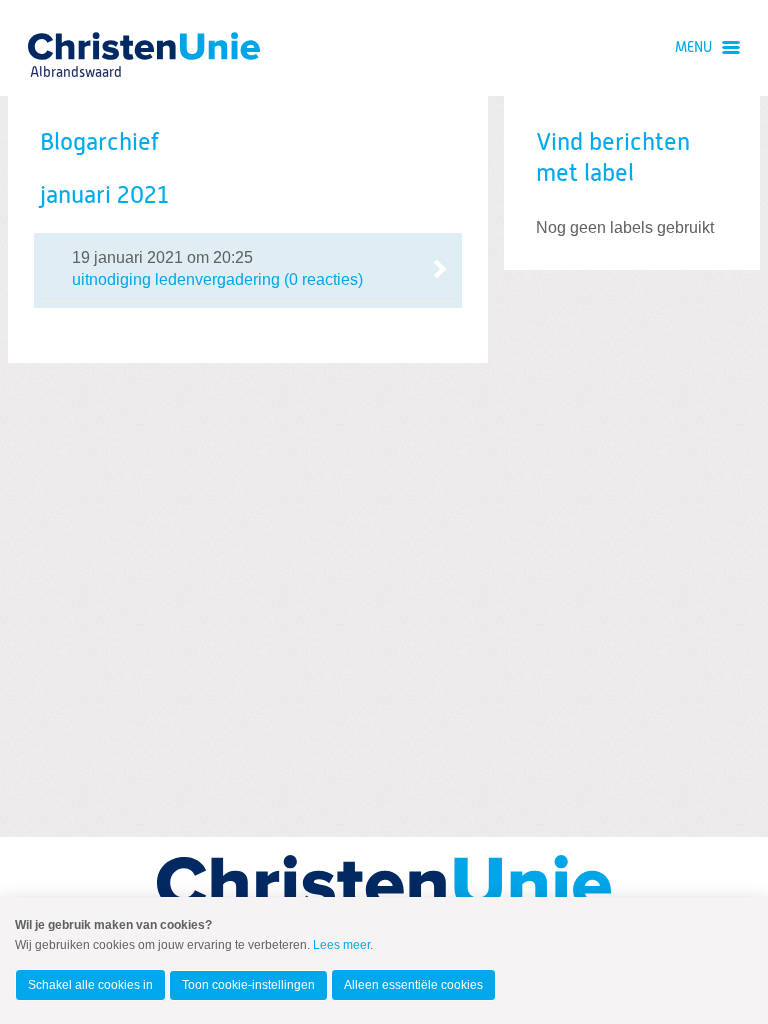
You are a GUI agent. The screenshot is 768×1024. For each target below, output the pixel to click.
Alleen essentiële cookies (413, 985)
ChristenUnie (75, 45)
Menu (693, 48)
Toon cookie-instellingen (248, 985)
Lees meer (341, 945)
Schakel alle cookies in (90, 985)
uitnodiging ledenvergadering (248, 269)
